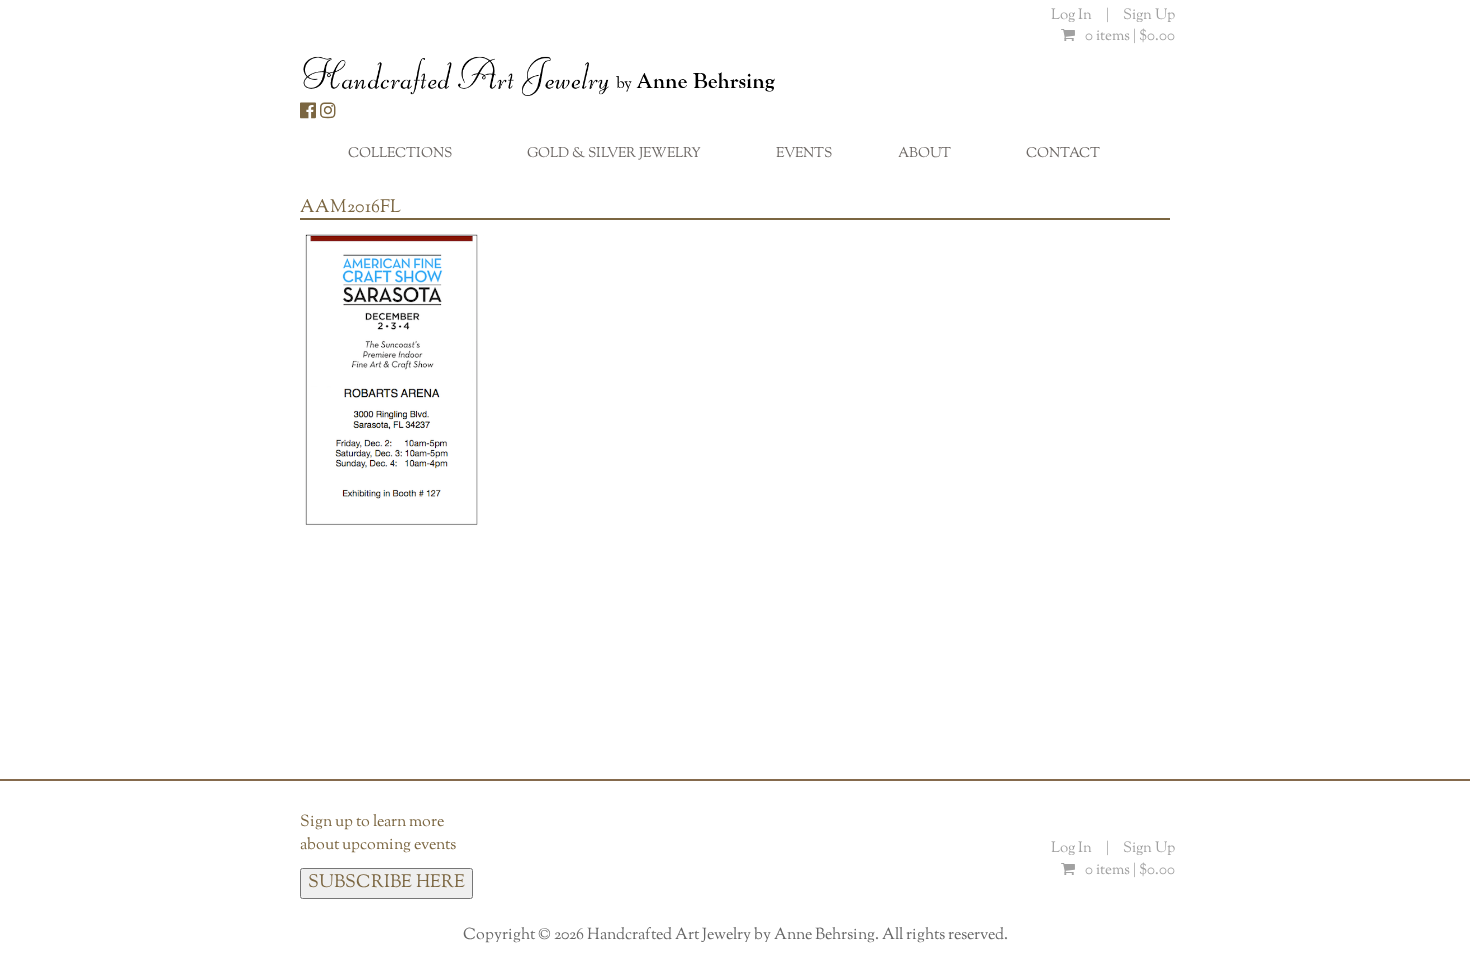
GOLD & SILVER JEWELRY (624, 159)
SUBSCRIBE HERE (386, 883)
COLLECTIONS (410, 159)
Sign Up (1149, 15)
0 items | (1130, 36)
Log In (1073, 15)
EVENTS (804, 154)
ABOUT (935, 159)
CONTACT (1063, 154)
